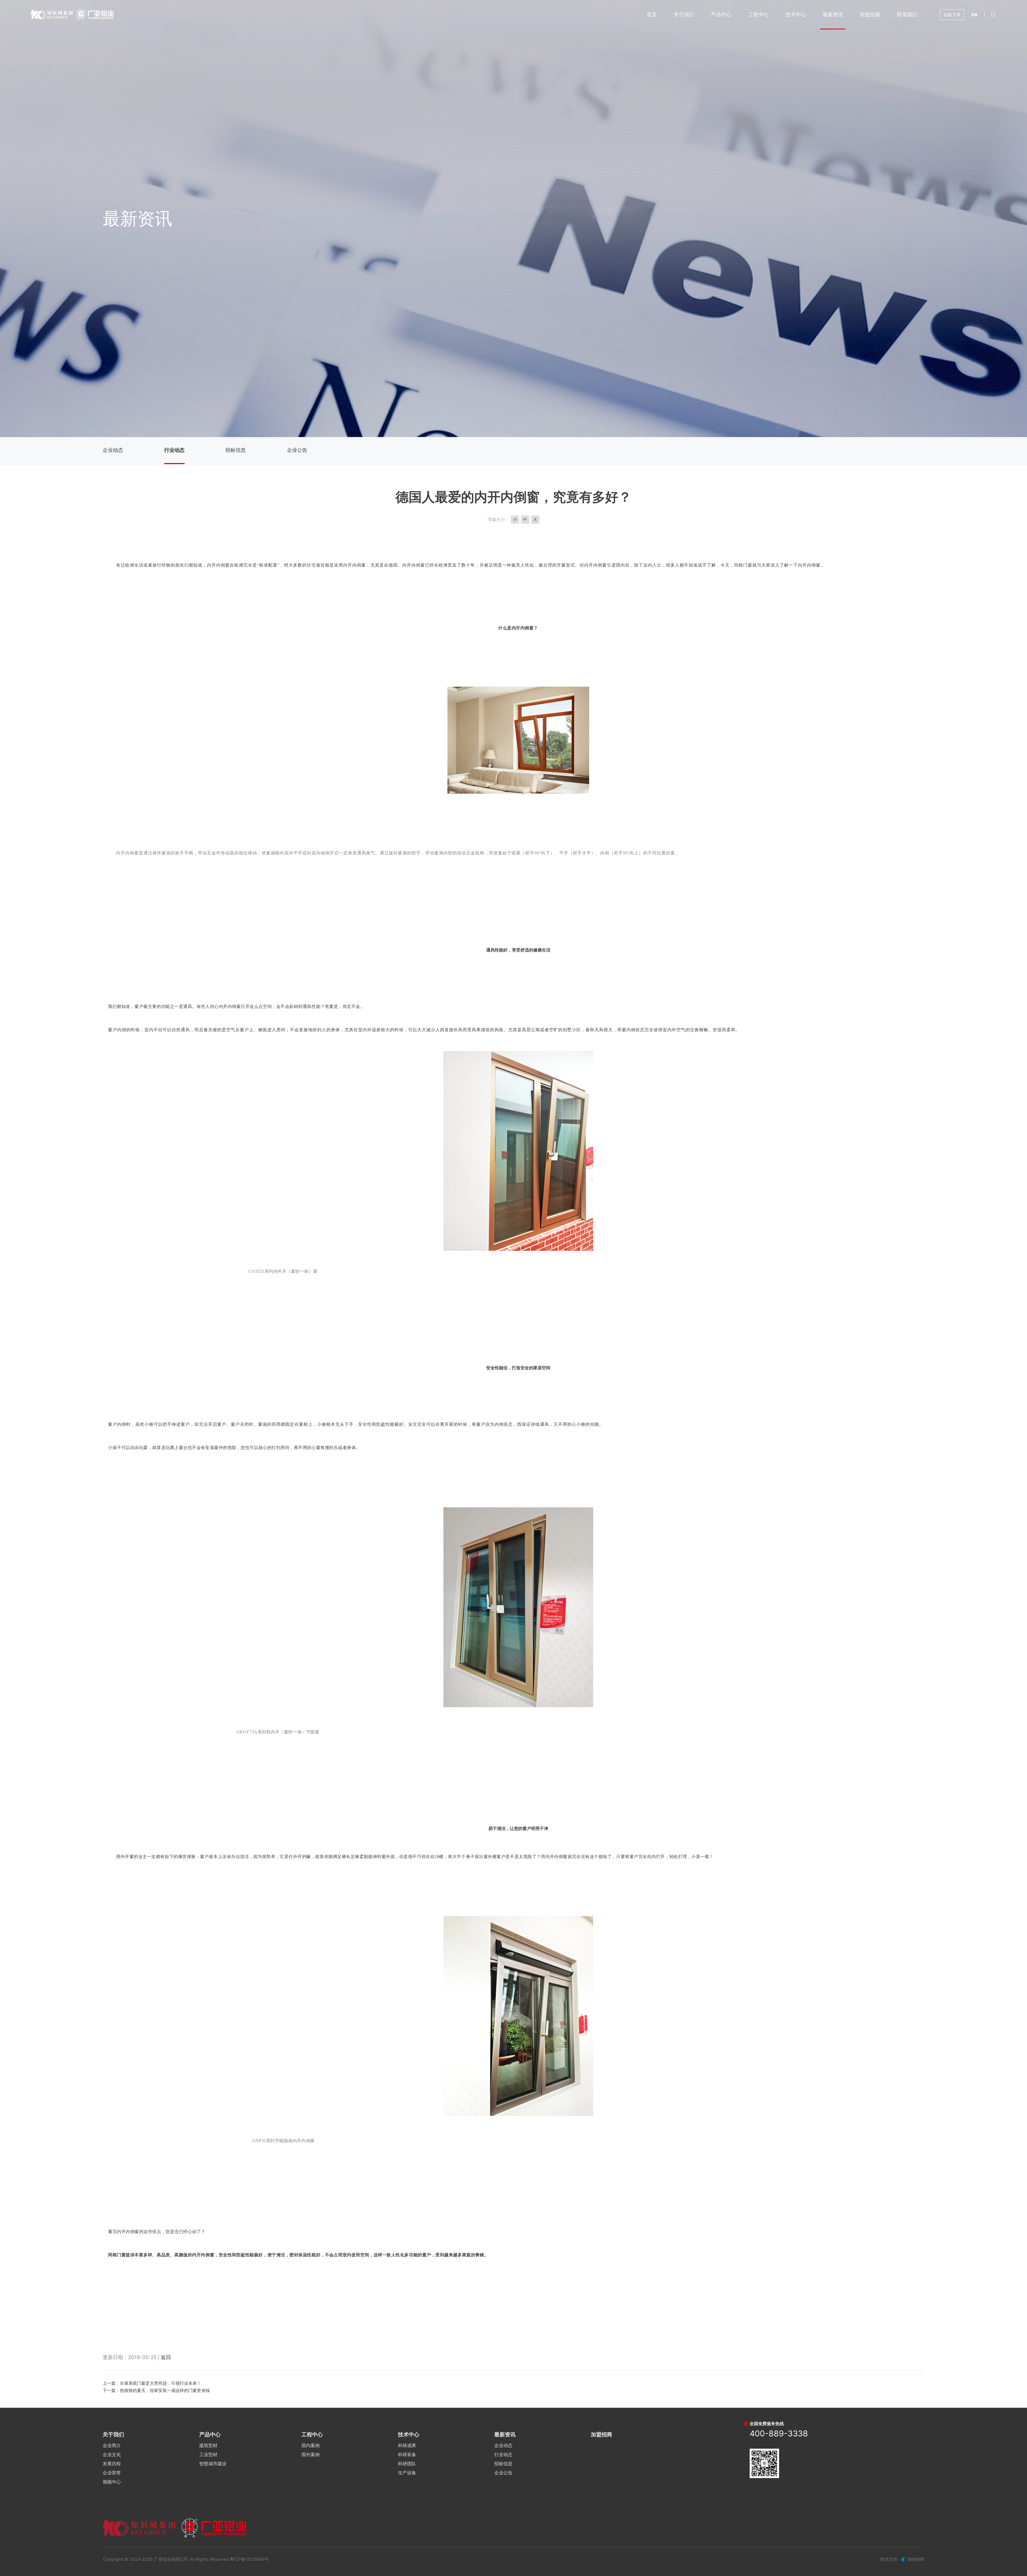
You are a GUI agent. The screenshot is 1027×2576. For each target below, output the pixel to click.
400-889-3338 (779, 2433)
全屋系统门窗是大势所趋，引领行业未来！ (160, 2383)
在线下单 (952, 15)
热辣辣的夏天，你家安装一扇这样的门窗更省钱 (165, 2390)
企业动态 (113, 450)
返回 (166, 2357)
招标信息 (236, 450)
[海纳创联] (904, 2559)
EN (974, 15)
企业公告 (297, 450)
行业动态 (174, 450)
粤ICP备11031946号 (249, 2559)
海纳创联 (916, 2559)
